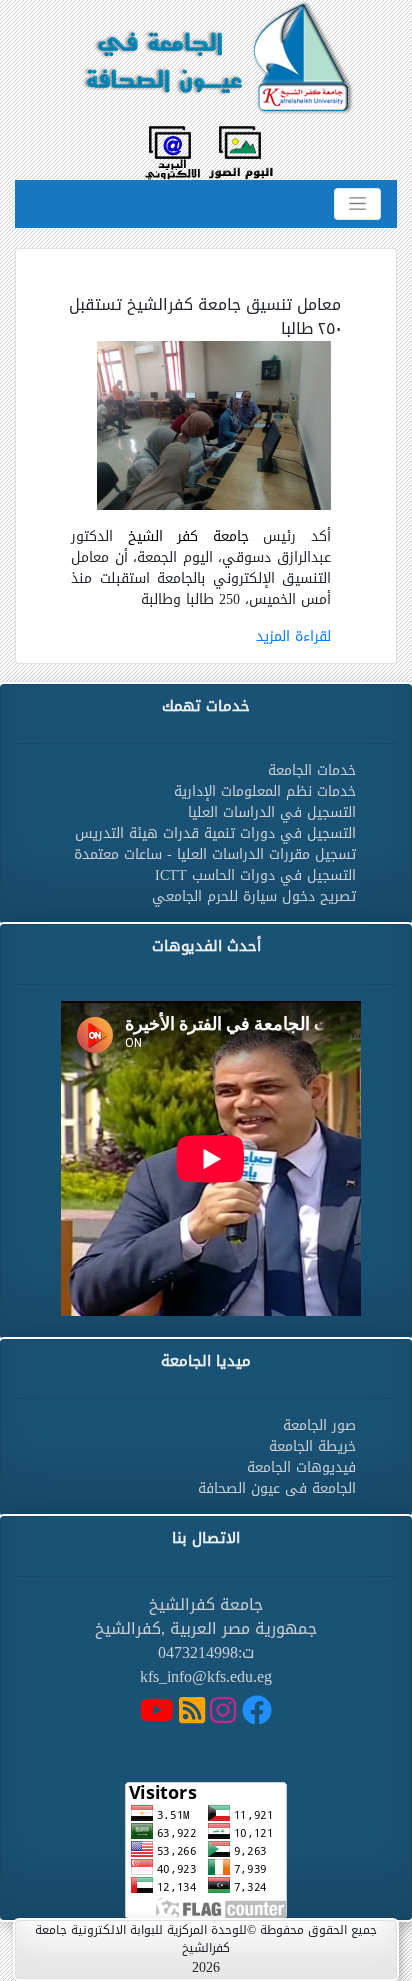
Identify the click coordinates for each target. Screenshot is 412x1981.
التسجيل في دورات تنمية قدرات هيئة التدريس (215, 833)
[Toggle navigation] (357, 204)
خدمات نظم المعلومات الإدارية (265, 791)
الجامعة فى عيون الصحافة (277, 1488)
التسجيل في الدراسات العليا (272, 812)
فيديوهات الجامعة (301, 1467)
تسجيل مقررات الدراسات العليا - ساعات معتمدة (215, 854)
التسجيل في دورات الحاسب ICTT (255, 875)
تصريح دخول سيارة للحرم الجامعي (254, 896)
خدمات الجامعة (312, 770)
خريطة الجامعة (312, 1446)
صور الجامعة (319, 1425)
